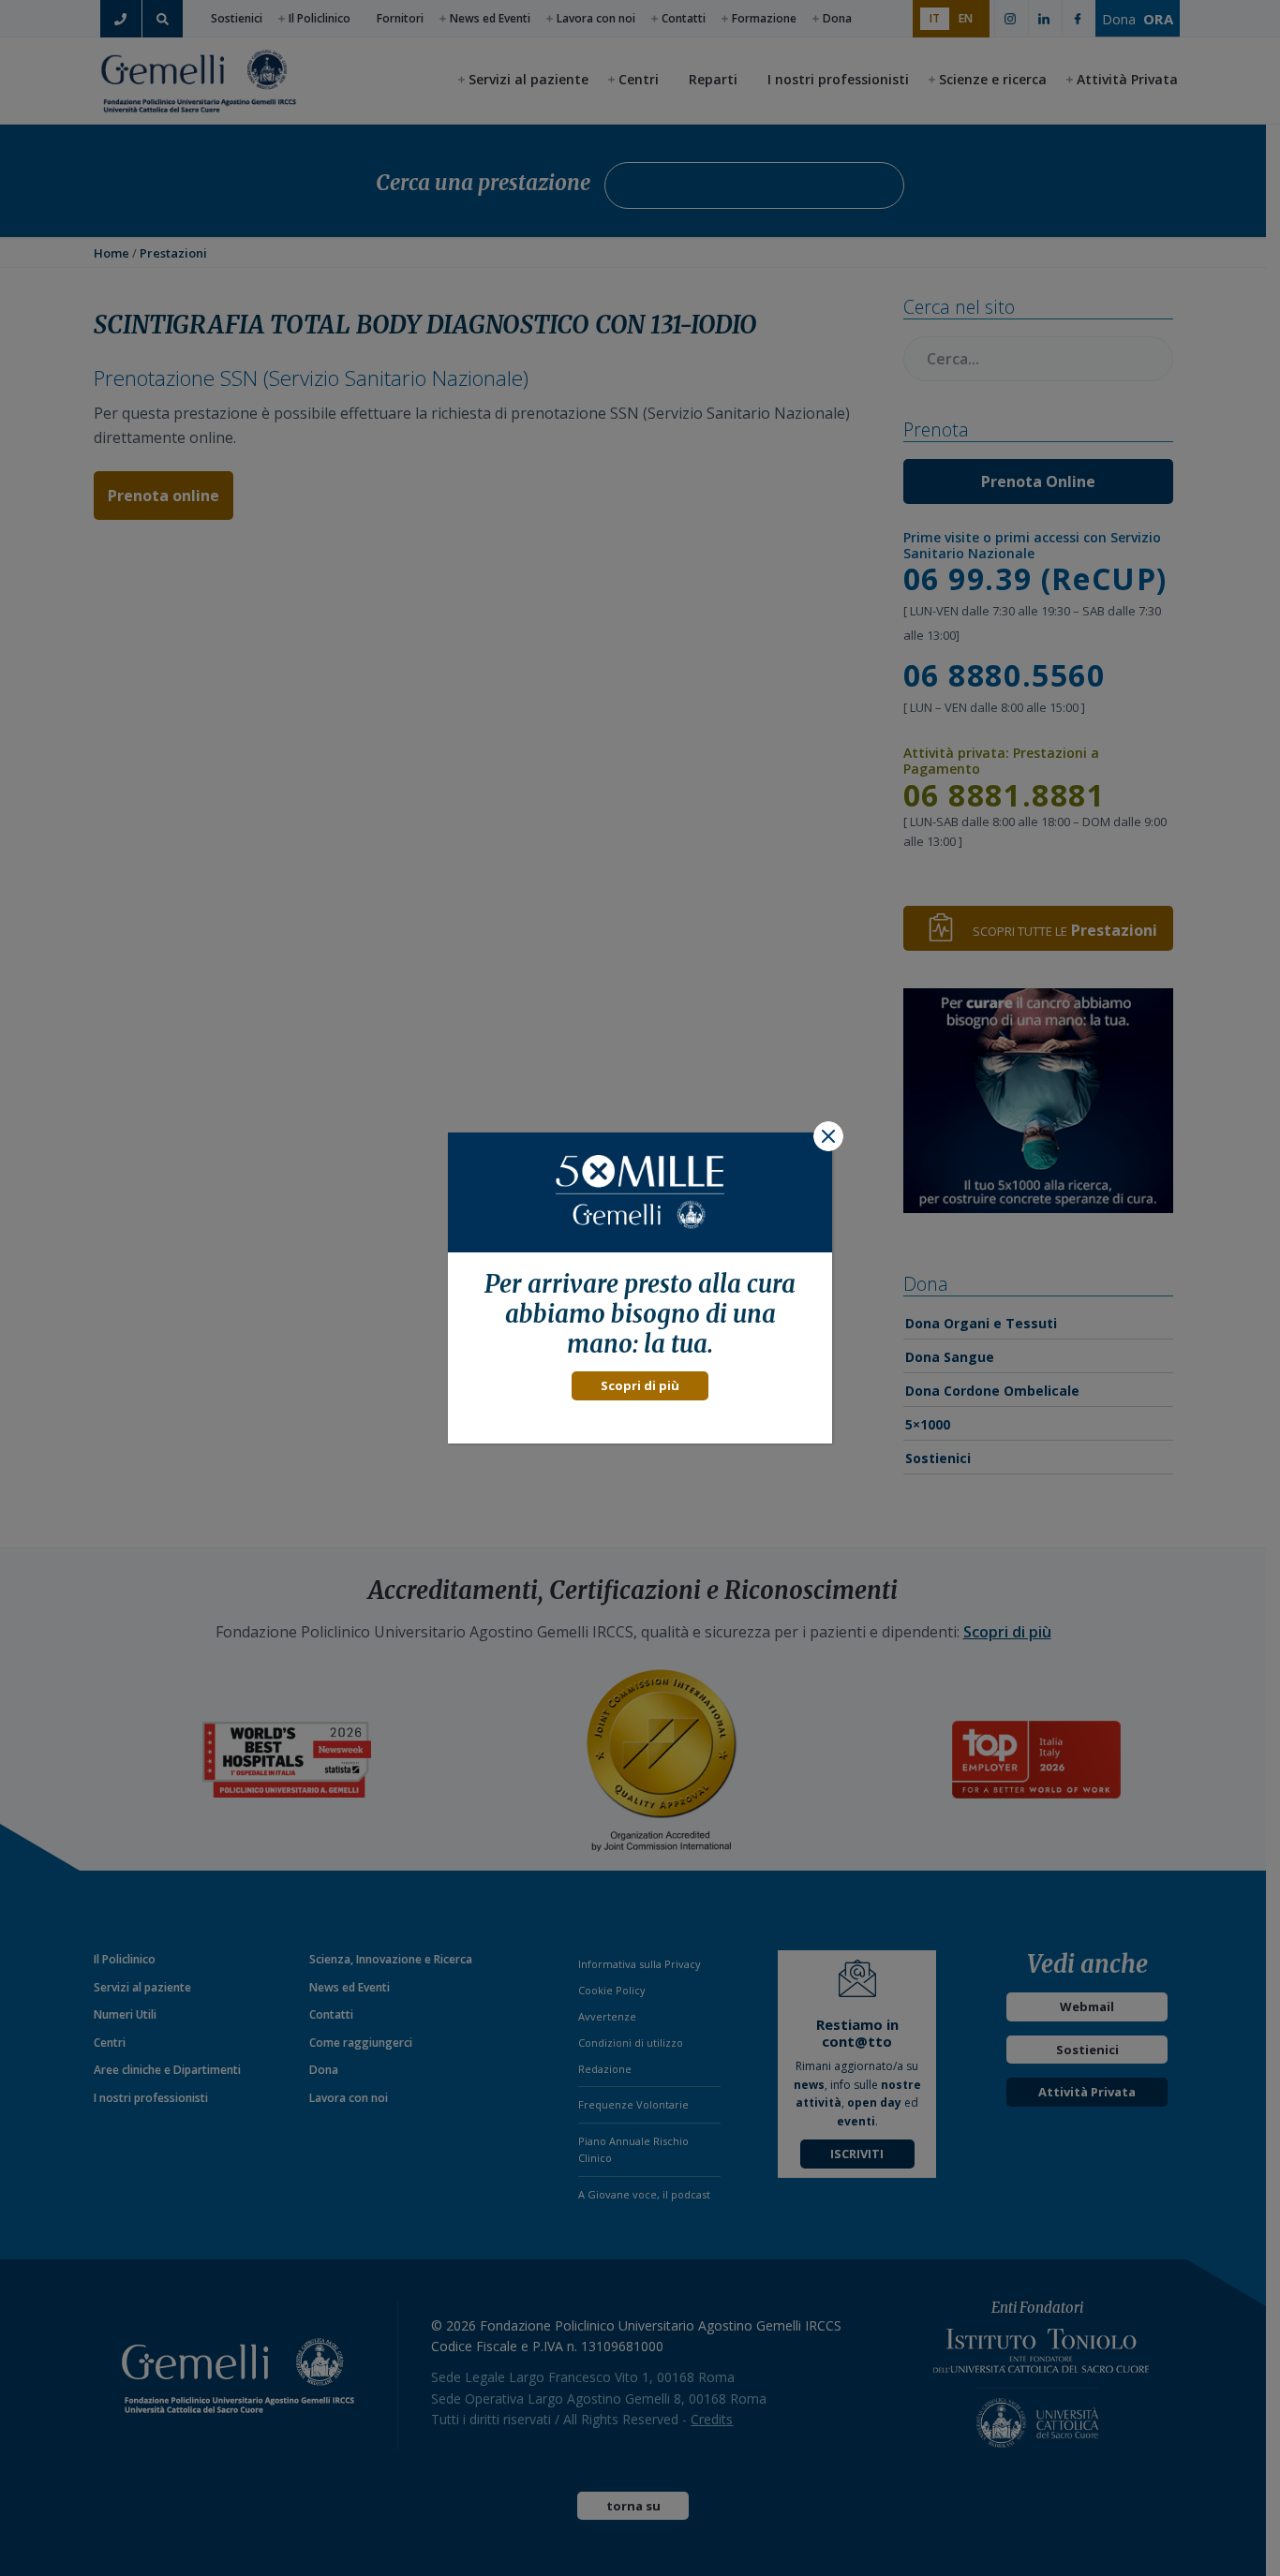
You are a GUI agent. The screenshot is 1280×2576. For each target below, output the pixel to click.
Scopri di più (640, 1385)
